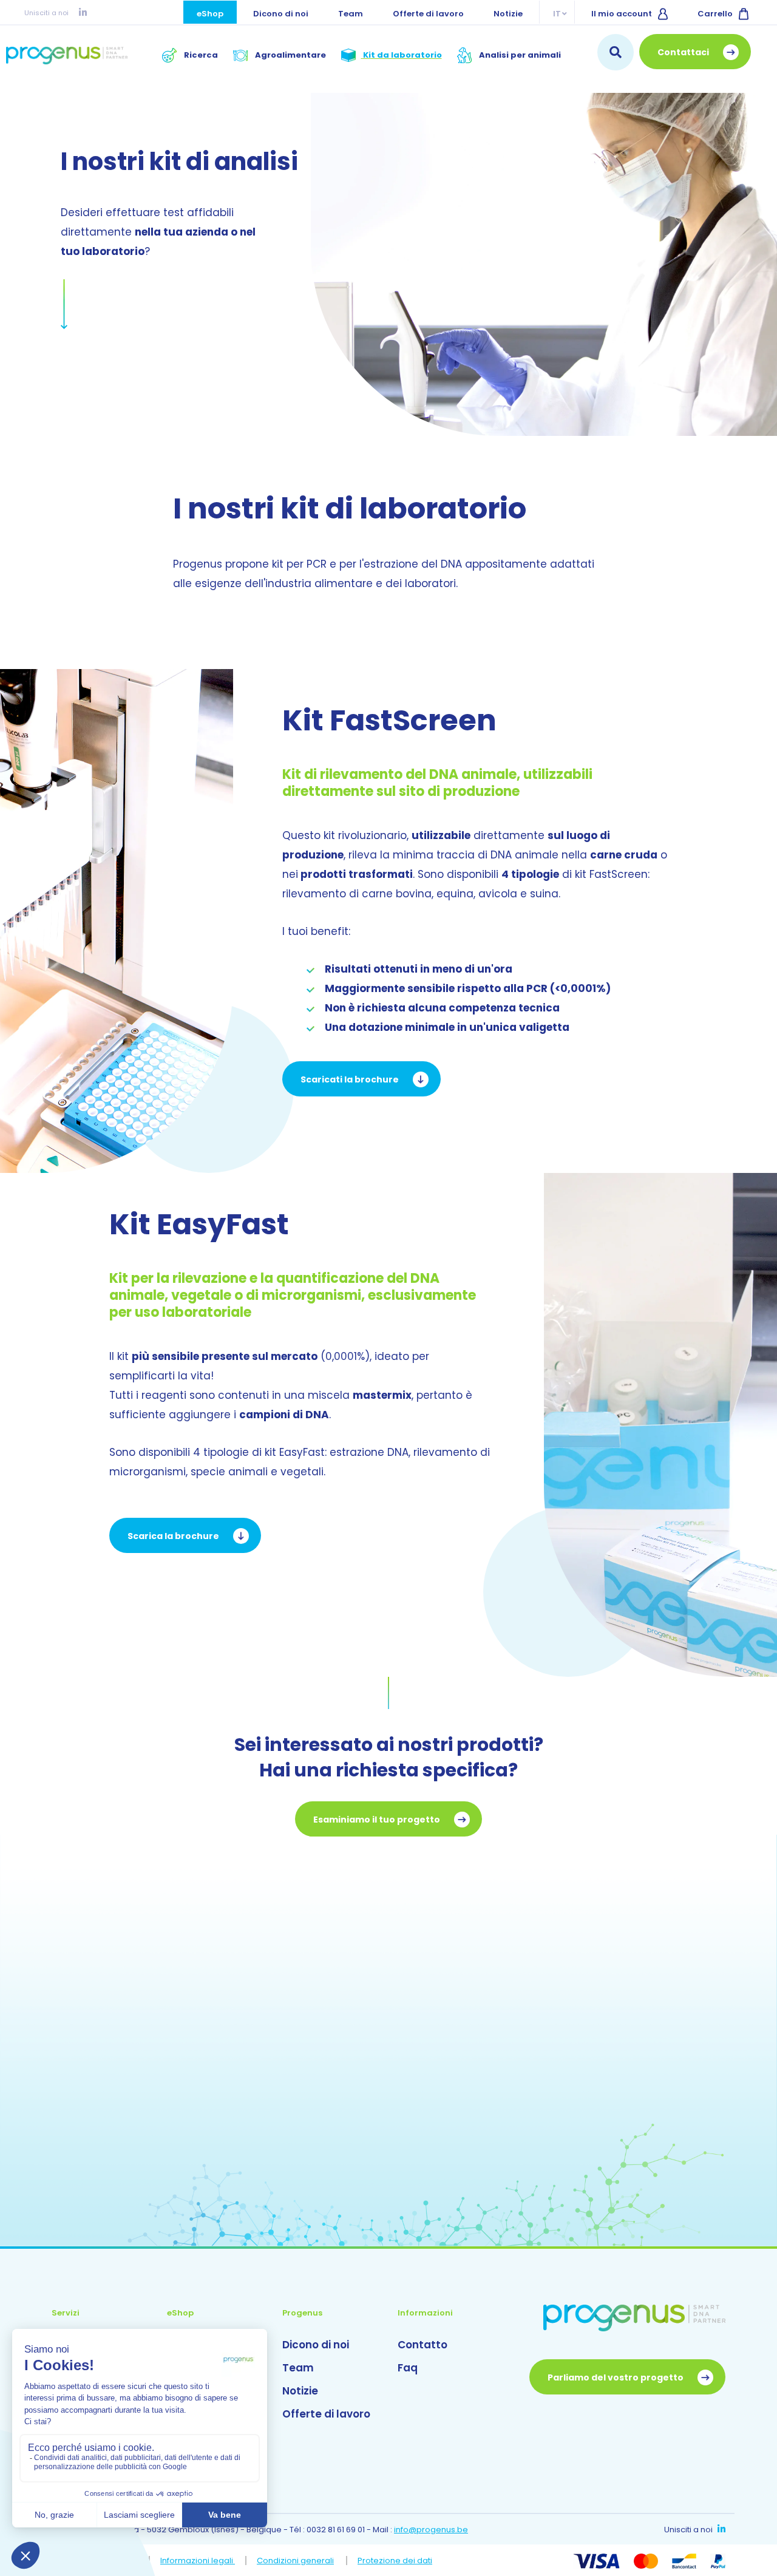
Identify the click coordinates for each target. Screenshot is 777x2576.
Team (351, 14)
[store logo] (67, 55)
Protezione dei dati (395, 2561)
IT (557, 14)
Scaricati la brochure (351, 1079)
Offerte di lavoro (428, 14)
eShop (210, 14)
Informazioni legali (198, 2561)
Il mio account (622, 14)
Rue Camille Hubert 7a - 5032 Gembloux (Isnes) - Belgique (167, 2530)
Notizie (508, 14)
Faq (408, 2368)
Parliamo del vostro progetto (616, 2377)
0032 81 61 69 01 (336, 2530)
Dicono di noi (281, 14)
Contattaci (684, 52)
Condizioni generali (295, 2561)
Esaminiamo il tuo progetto (378, 1820)
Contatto (422, 2345)
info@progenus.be (431, 2530)
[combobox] (616, 52)
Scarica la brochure (174, 1536)
